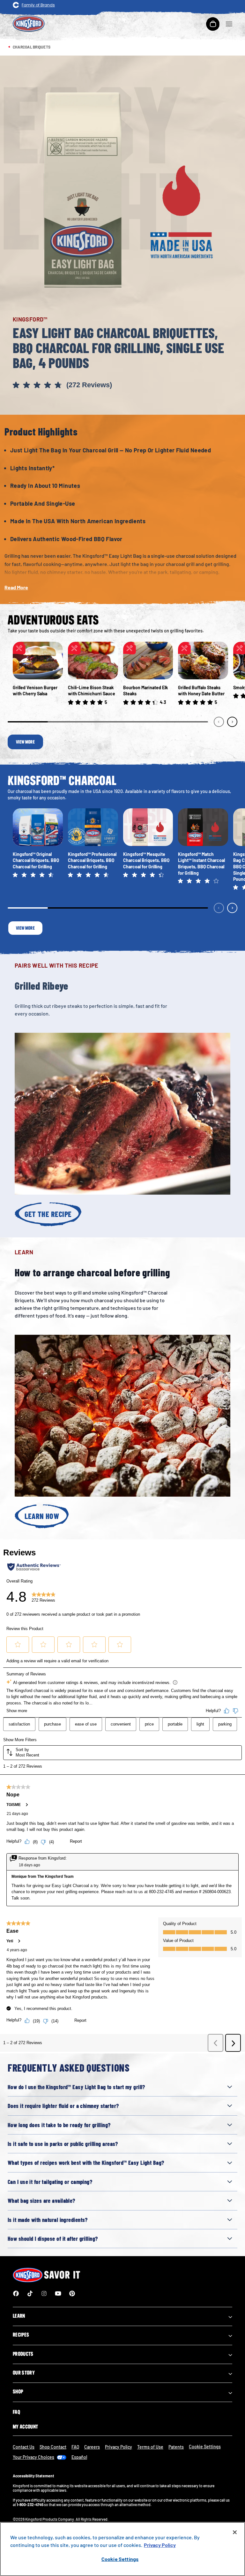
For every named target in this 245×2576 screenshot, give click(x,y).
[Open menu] (229, 24)
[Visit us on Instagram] (44, 2293)
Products (23, 2354)
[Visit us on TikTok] (30, 2293)
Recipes (21, 2335)
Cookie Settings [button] (205, 2447)
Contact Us (24, 2447)
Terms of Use (150, 2447)
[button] (122, 386)
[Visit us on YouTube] (58, 2293)
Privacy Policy (119, 2447)
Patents (176, 2447)
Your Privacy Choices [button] (33, 2457)
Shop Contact (53, 2447)
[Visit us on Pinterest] (72, 2293)
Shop (18, 2391)
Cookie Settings (120, 2559)
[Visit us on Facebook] (16, 2293)
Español (79, 2457)
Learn (19, 2316)
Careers (92, 2447)
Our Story (24, 2373)
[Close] (235, 2532)
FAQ (16, 2412)
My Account (25, 2427)
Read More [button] (16, 587)
